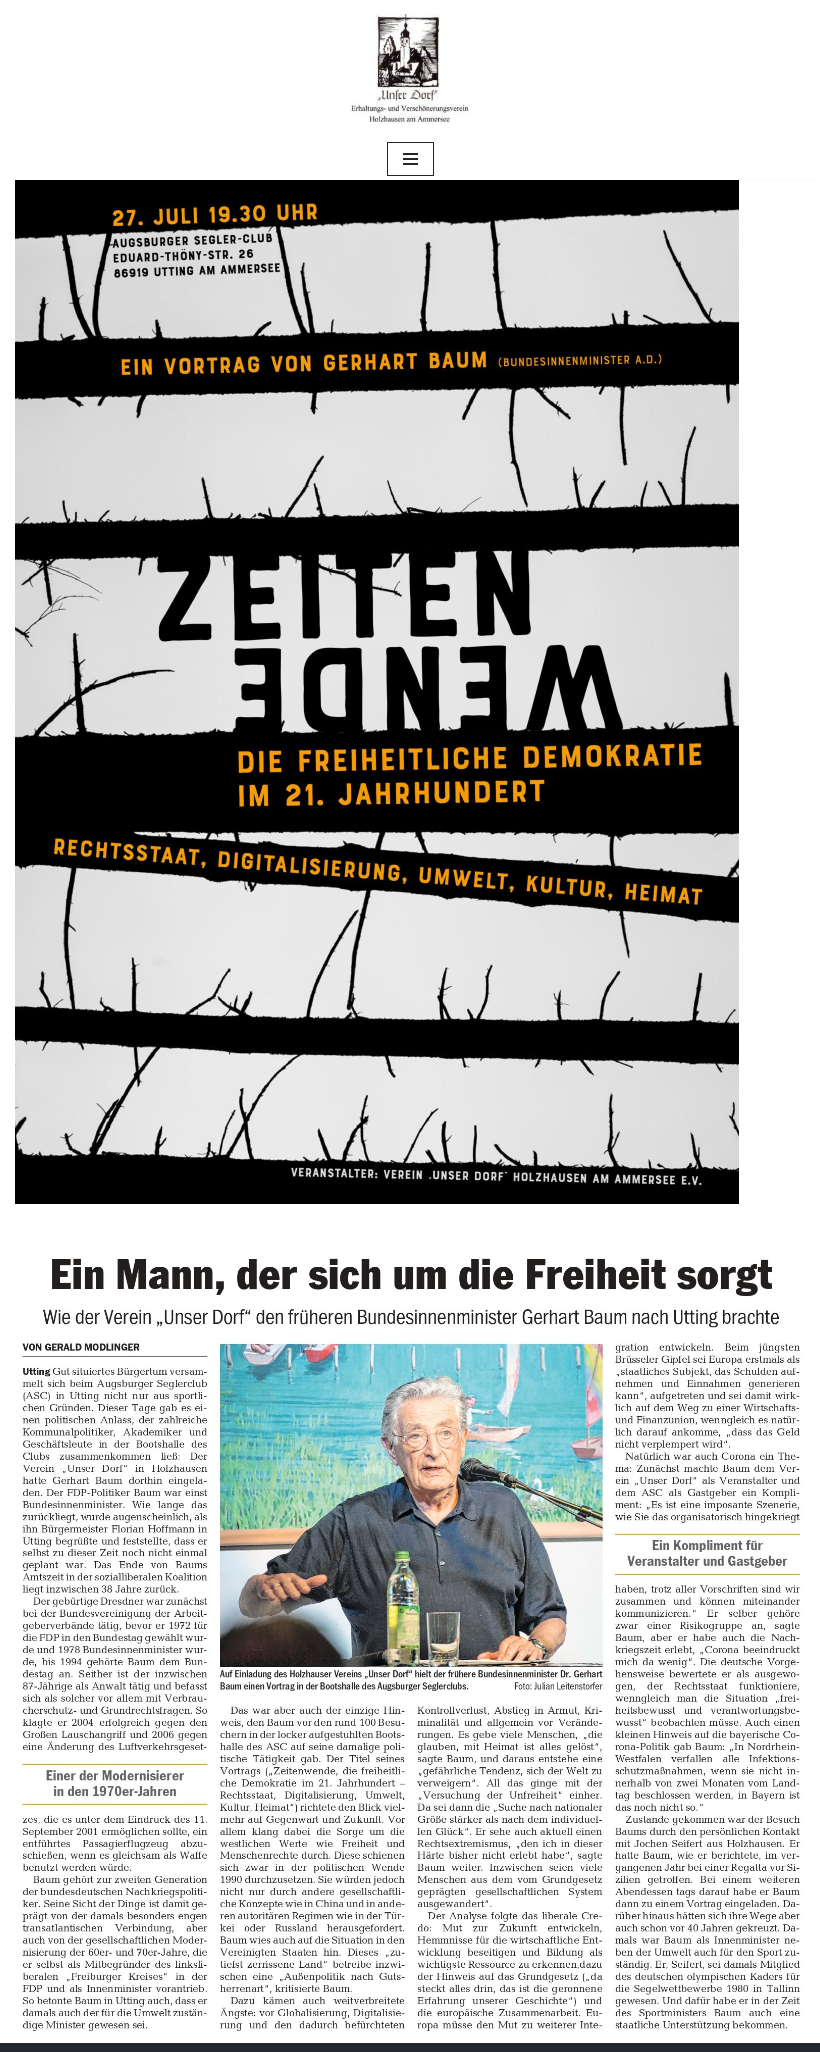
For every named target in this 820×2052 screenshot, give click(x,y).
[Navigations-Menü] (410, 159)
